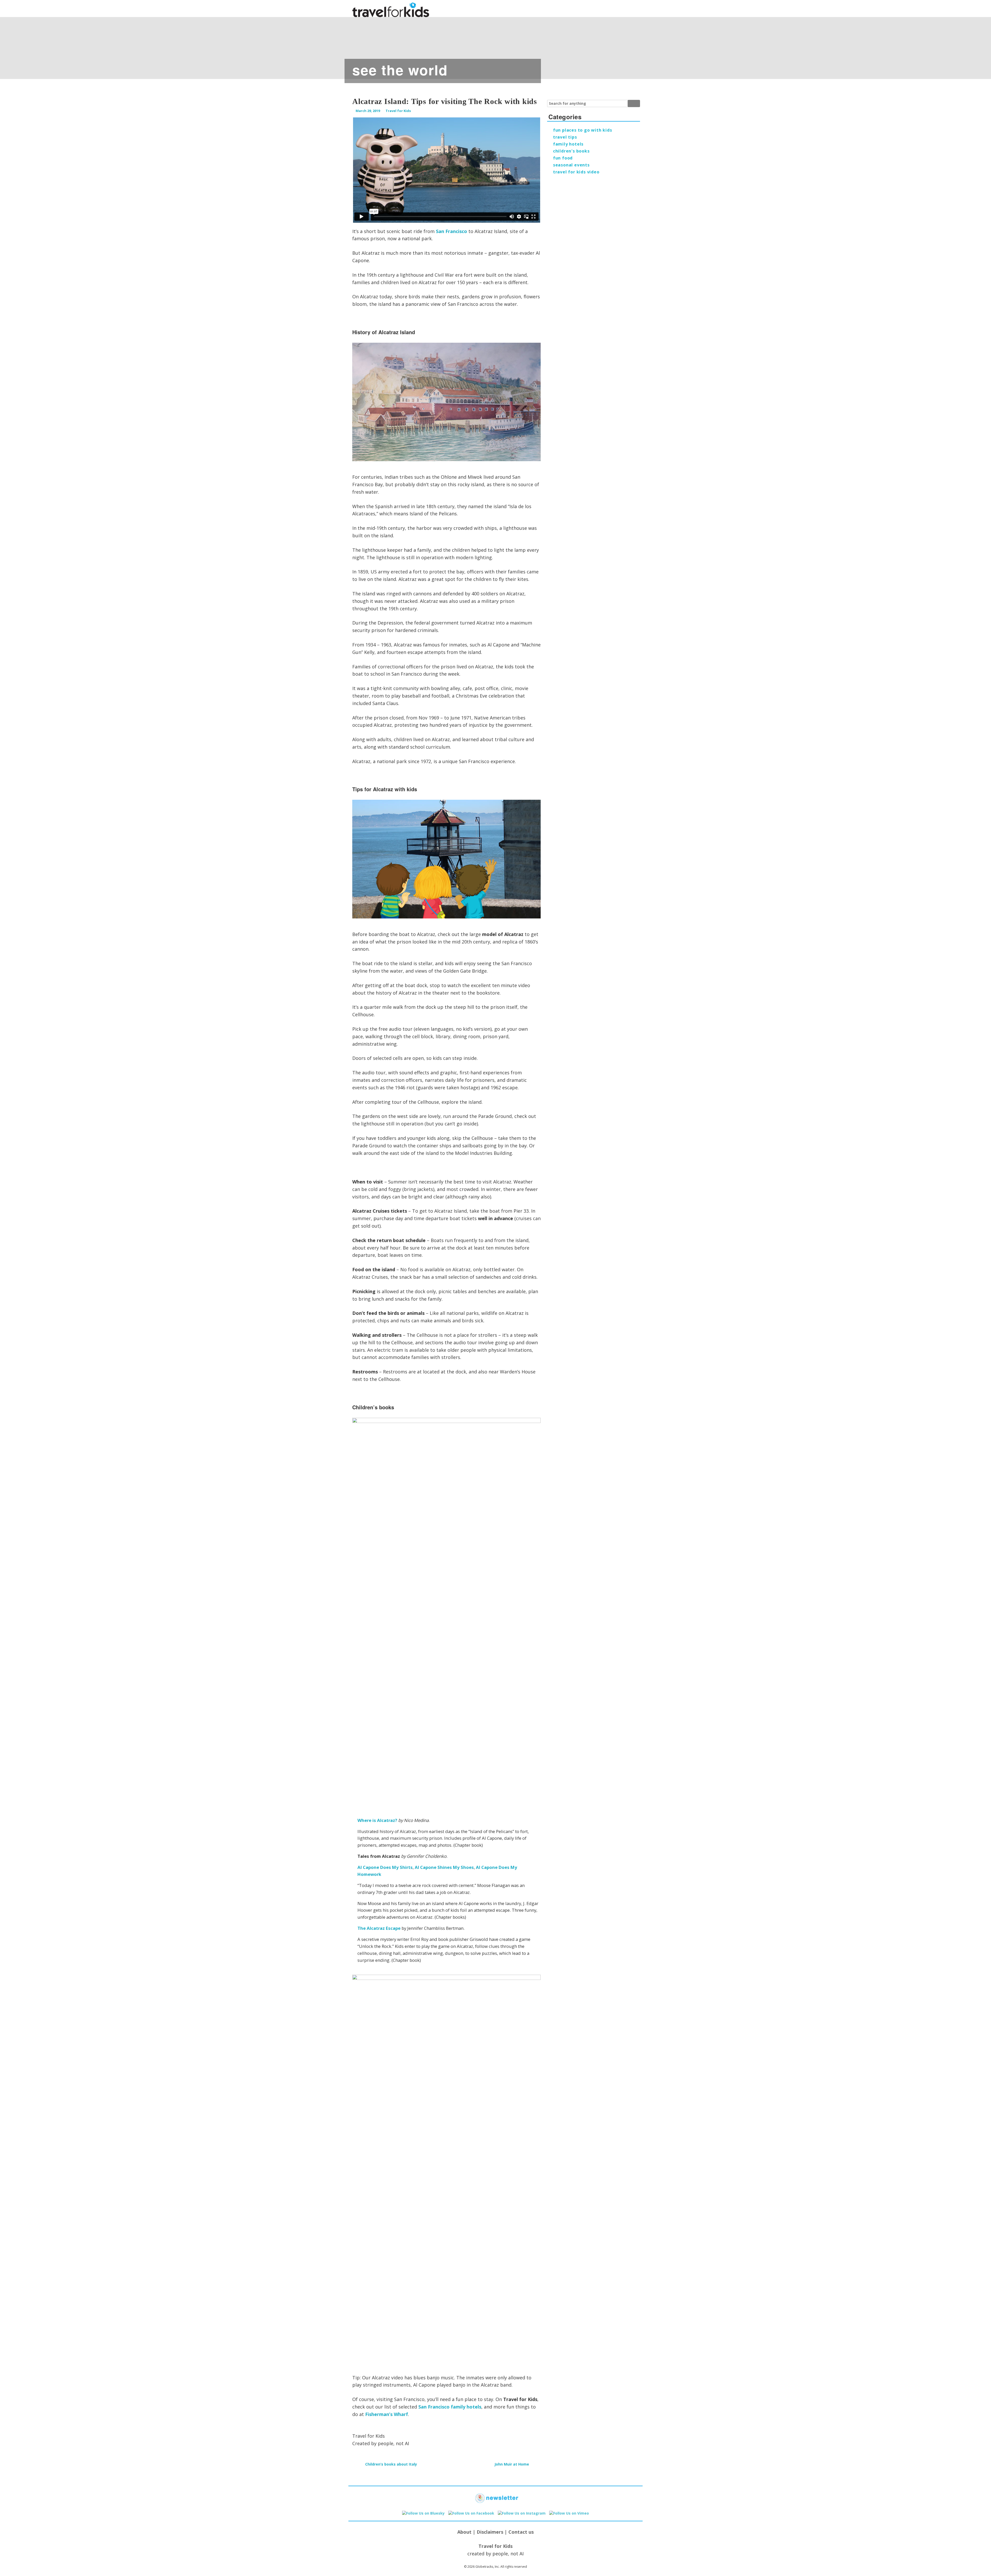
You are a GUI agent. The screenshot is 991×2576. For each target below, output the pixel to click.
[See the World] (206, 45)
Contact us (521, 2532)
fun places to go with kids (583, 130)
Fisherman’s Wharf (387, 2414)
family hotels (568, 144)
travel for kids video (576, 172)
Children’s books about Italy (391, 2464)
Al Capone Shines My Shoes (444, 1867)
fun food (563, 158)
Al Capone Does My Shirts (385, 1867)
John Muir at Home (512, 2464)
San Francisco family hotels (450, 2407)
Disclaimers (490, 2532)
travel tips (565, 137)
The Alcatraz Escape (379, 1928)
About (464, 2532)
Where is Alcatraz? (378, 1820)
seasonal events (571, 165)
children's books (571, 151)
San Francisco (451, 231)
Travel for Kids (398, 111)
